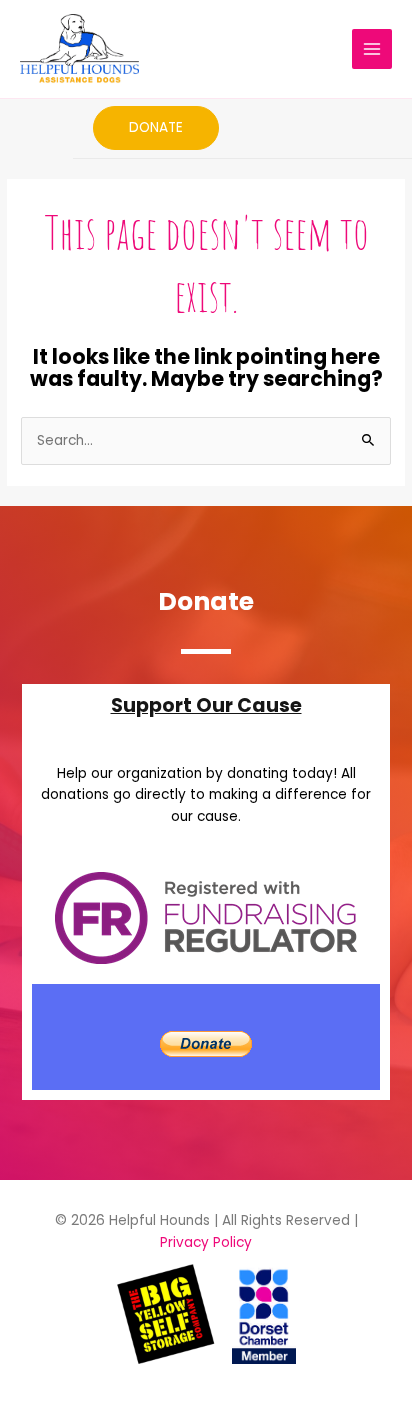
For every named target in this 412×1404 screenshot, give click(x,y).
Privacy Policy (206, 1242)
